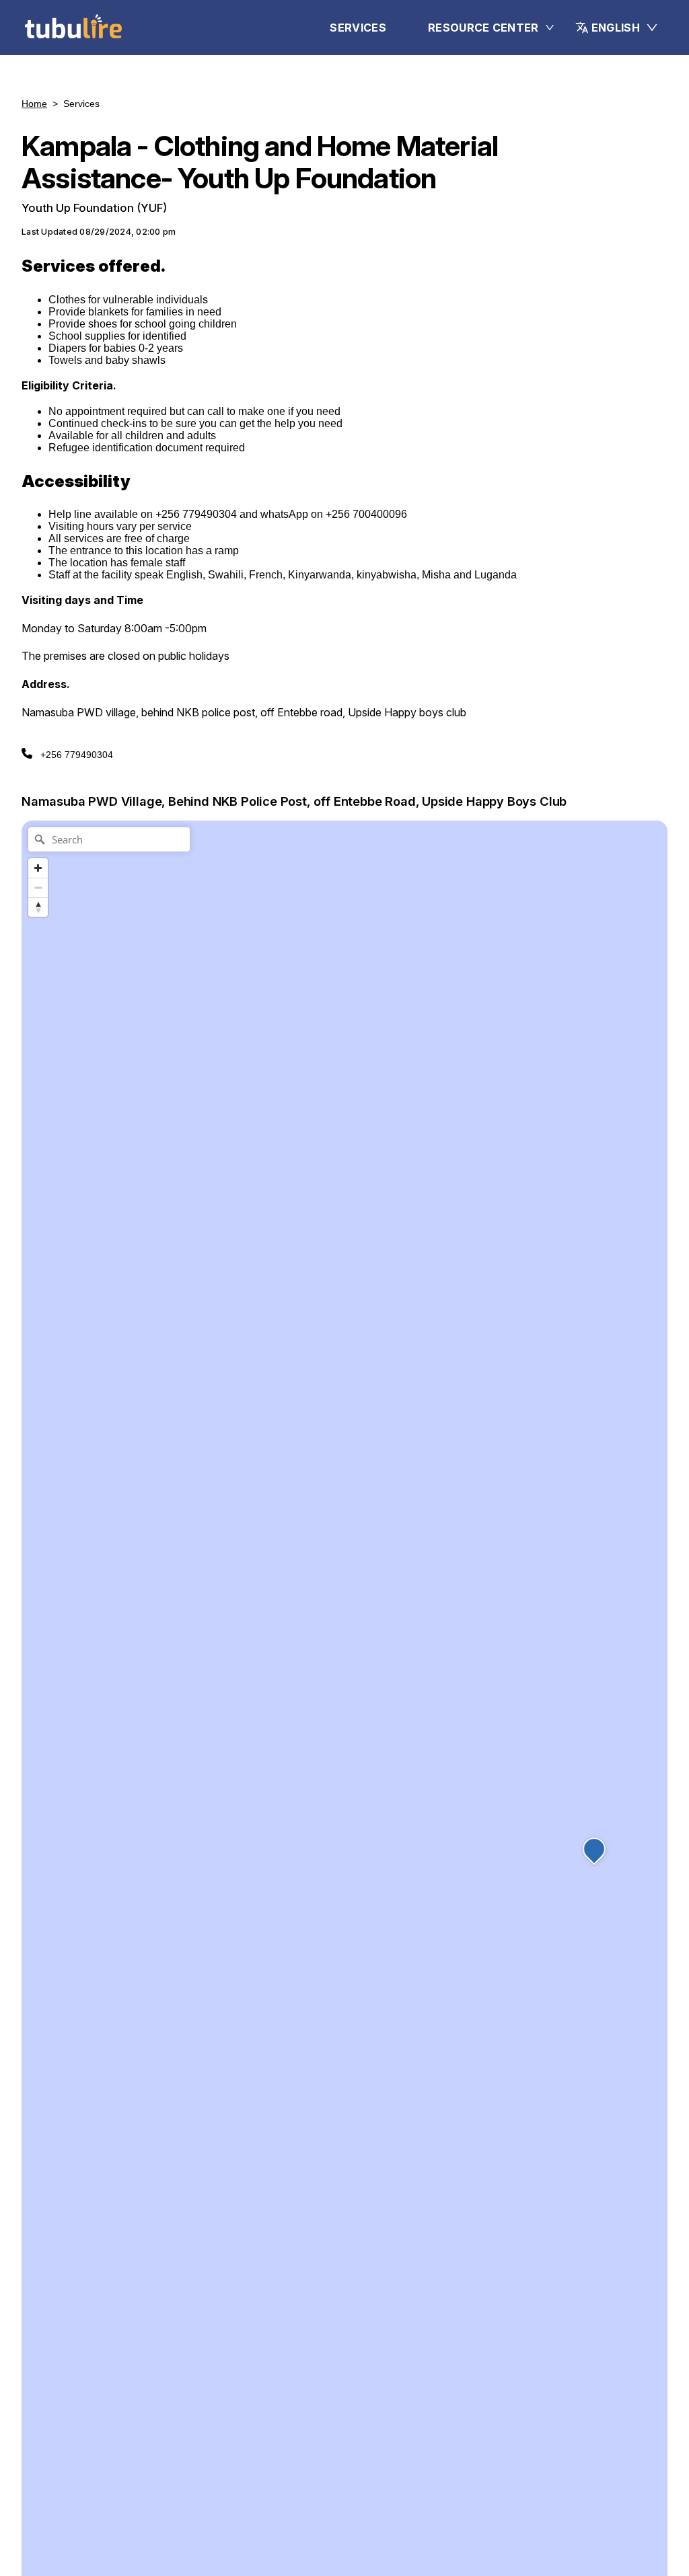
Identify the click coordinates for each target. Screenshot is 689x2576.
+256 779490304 (77, 755)
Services (358, 28)
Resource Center (483, 28)
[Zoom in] (38, 868)
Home (34, 104)
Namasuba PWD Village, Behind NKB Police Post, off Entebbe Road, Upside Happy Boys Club (294, 801)
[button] (617, 28)
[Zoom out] (38, 887)
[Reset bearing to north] (38, 907)
